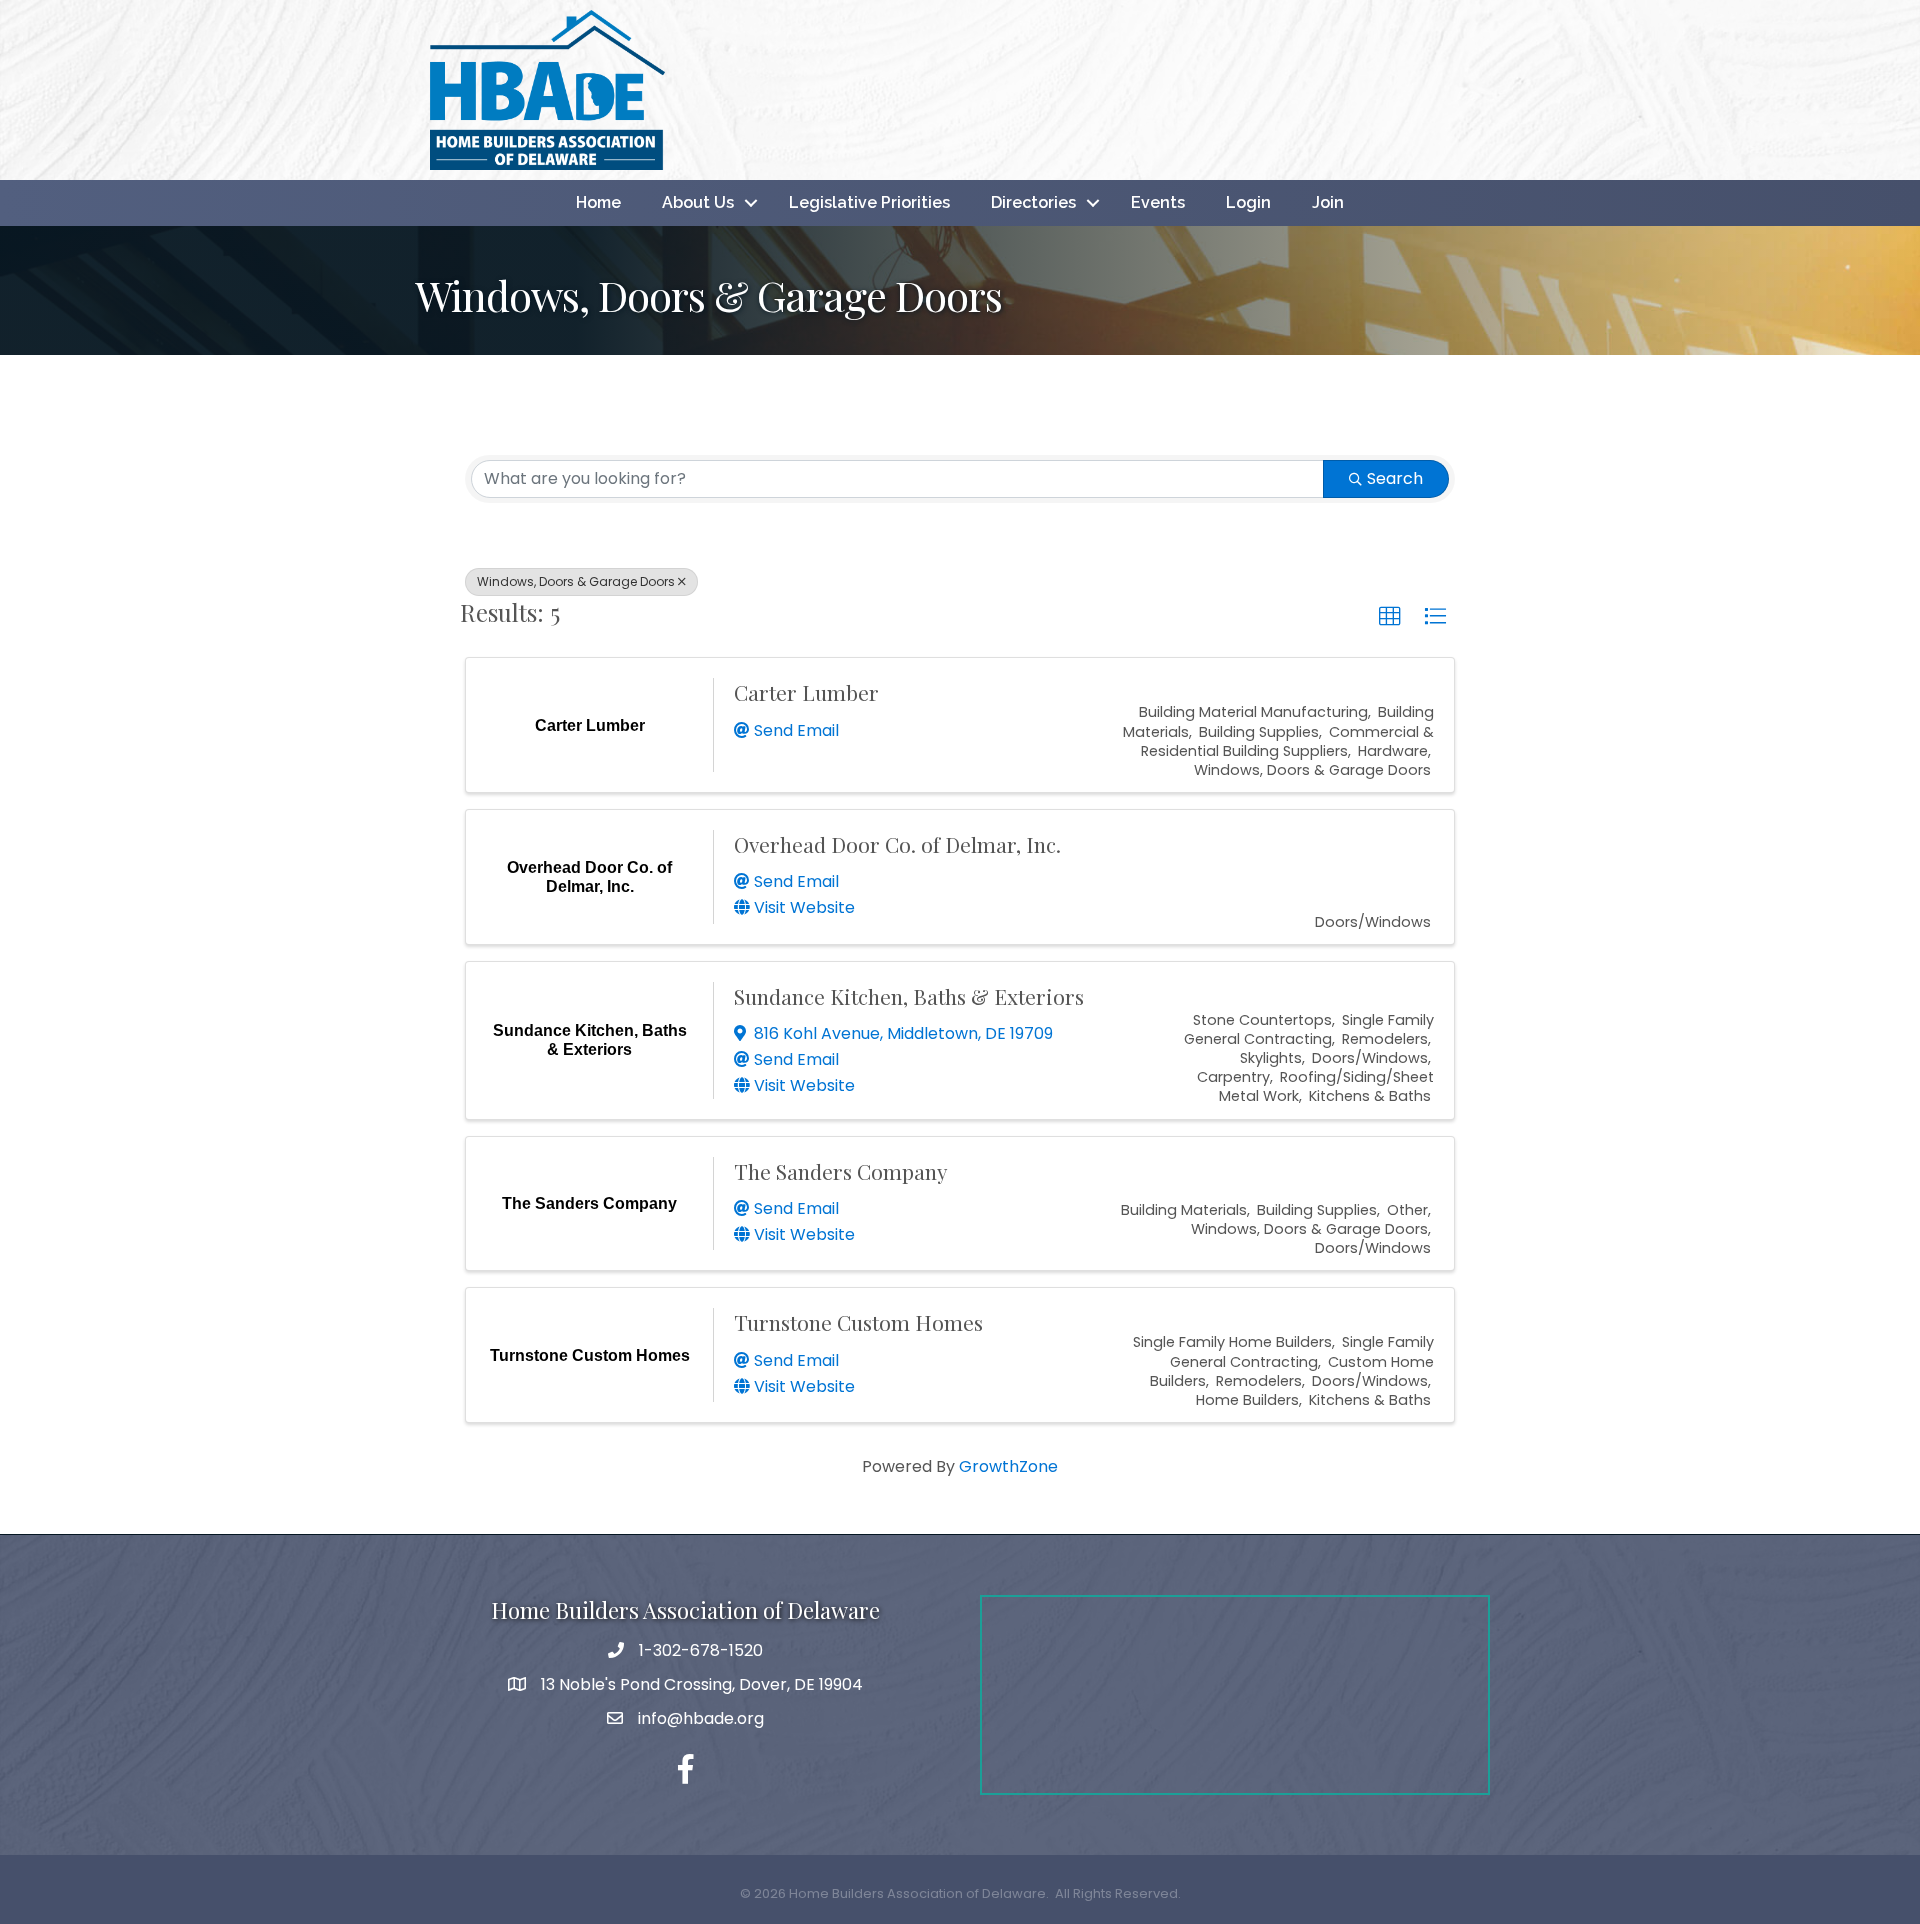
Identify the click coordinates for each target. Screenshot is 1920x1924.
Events (1158, 202)
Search (1395, 478)
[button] (1390, 617)
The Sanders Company (841, 1171)
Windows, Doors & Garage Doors (576, 581)
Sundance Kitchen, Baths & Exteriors (909, 996)
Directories (1033, 202)
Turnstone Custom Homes (858, 1322)
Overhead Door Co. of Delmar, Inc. (897, 844)
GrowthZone (1008, 1466)
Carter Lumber (806, 692)
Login (1248, 202)
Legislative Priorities (869, 202)
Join (1328, 202)
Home (598, 202)
